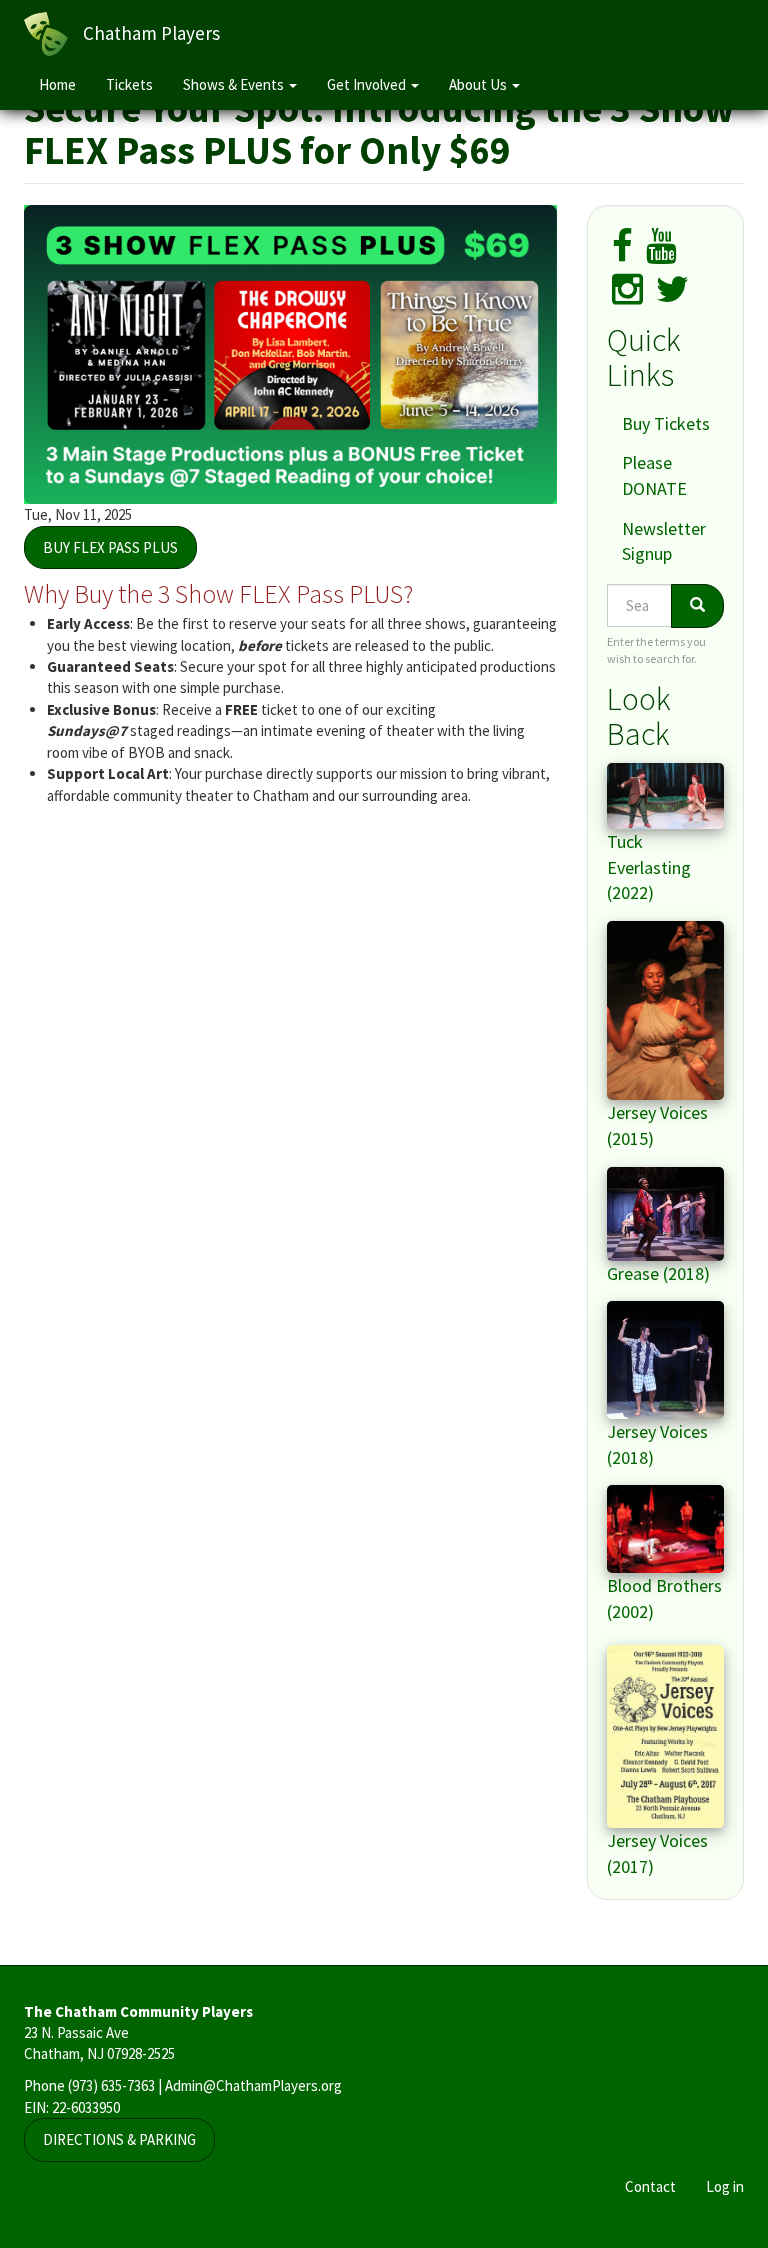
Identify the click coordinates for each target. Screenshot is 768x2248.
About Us (479, 84)
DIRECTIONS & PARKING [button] (119, 2139)
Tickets (129, 84)
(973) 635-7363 (111, 2085)
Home (57, 84)
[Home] (53, 34)
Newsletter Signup (664, 541)
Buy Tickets (666, 423)
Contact (650, 2186)
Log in (725, 2186)
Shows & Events (235, 84)
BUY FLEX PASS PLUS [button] (110, 547)
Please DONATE (654, 475)
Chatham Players (151, 33)
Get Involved (368, 84)
